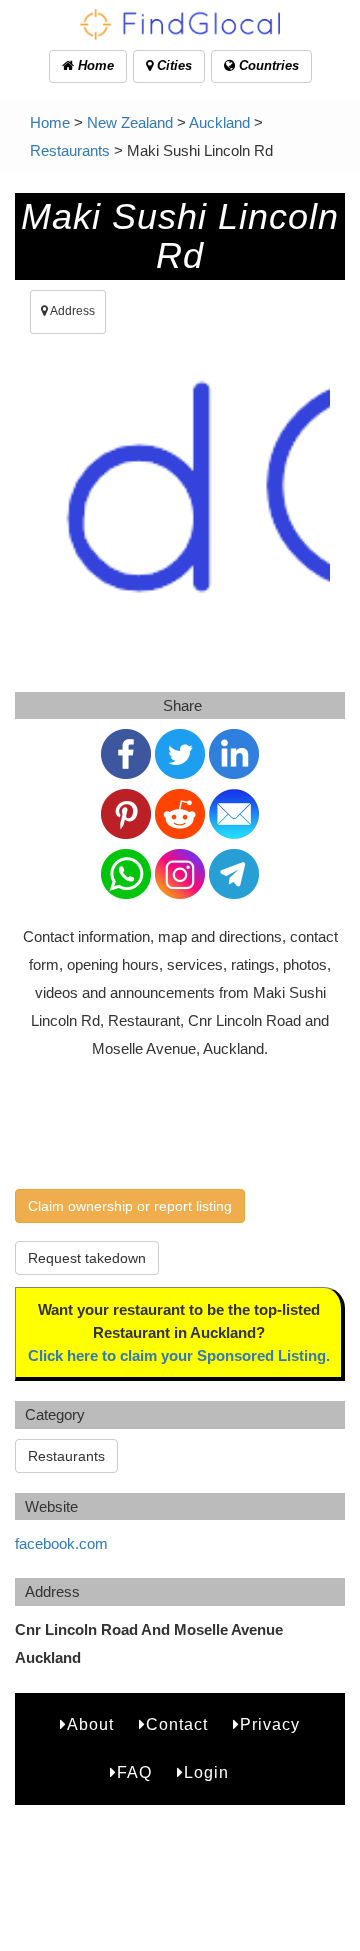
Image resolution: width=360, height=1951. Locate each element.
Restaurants (70, 150)
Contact (177, 1724)
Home (94, 65)
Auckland (219, 122)
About (90, 1724)
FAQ (134, 1772)
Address (71, 311)
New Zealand (130, 122)
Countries (267, 65)
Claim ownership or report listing (130, 1206)
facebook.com (61, 1543)
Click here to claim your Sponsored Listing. (179, 1355)
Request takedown (87, 1258)
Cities (172, 65)
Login (206, 1772)
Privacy (270, 1724)
